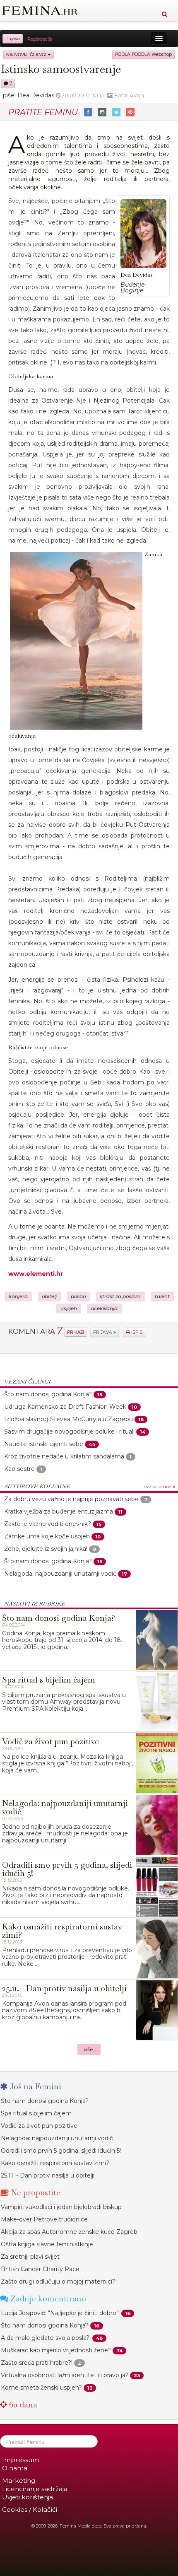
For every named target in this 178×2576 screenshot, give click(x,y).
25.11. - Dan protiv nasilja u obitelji (48, 2175)
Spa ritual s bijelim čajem (36, 2113)
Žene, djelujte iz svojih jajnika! (46, 1549)
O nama (15, 2468)
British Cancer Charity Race (40, 2269)
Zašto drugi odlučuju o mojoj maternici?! (59, 2281)
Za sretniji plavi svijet (30, 2257)
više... (90, 2050)
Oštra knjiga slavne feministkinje (47, 2244)
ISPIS (136, 1332)
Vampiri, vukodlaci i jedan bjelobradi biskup (61, 2207)
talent (162, 1296)
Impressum (20, 2460)
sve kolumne (158, 1487)
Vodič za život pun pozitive (39, 2126)
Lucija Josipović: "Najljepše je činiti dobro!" (60, 2313)
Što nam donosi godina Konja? (48, 1394)
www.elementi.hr (36, 1274)
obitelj (49, 1296)
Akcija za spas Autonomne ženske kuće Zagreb (69, 2232)
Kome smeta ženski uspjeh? (41, 2388)
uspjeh (69, 1309)
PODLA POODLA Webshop (143, 54)
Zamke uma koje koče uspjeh (47, 1536)
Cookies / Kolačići (30, 2510)
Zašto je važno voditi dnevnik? (48, 1524)
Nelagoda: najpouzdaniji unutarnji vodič (60, 1574)
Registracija (40, 39)
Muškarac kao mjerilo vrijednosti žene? (56, 2350)
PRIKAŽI (76, 1332)
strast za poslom (120, 1296)
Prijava (13, 39)
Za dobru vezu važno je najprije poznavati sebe (71, 1499)
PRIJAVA (103, 1332)
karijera (18, 1296)
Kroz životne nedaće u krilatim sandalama (64, 1456)
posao (78, 1296)
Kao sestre (19, 1469)
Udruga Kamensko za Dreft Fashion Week (65, 1407)
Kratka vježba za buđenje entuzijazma (59, 1511)
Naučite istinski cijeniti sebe (44, 1444)
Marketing (19, 2481)
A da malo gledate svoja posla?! (46, 2338)
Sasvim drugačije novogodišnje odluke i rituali (69, 1432)
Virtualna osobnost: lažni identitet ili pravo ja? (65, 2375)
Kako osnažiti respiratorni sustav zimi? (55, 2163)
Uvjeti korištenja (28, 2497)
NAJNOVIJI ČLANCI (27, 54)
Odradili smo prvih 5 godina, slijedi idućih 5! (61, 2151)
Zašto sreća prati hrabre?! (37, 2363)
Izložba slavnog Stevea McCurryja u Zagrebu (69, 1419)
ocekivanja (104, 1309)
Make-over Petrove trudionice (44, 2219)
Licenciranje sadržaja (35, 2489)
